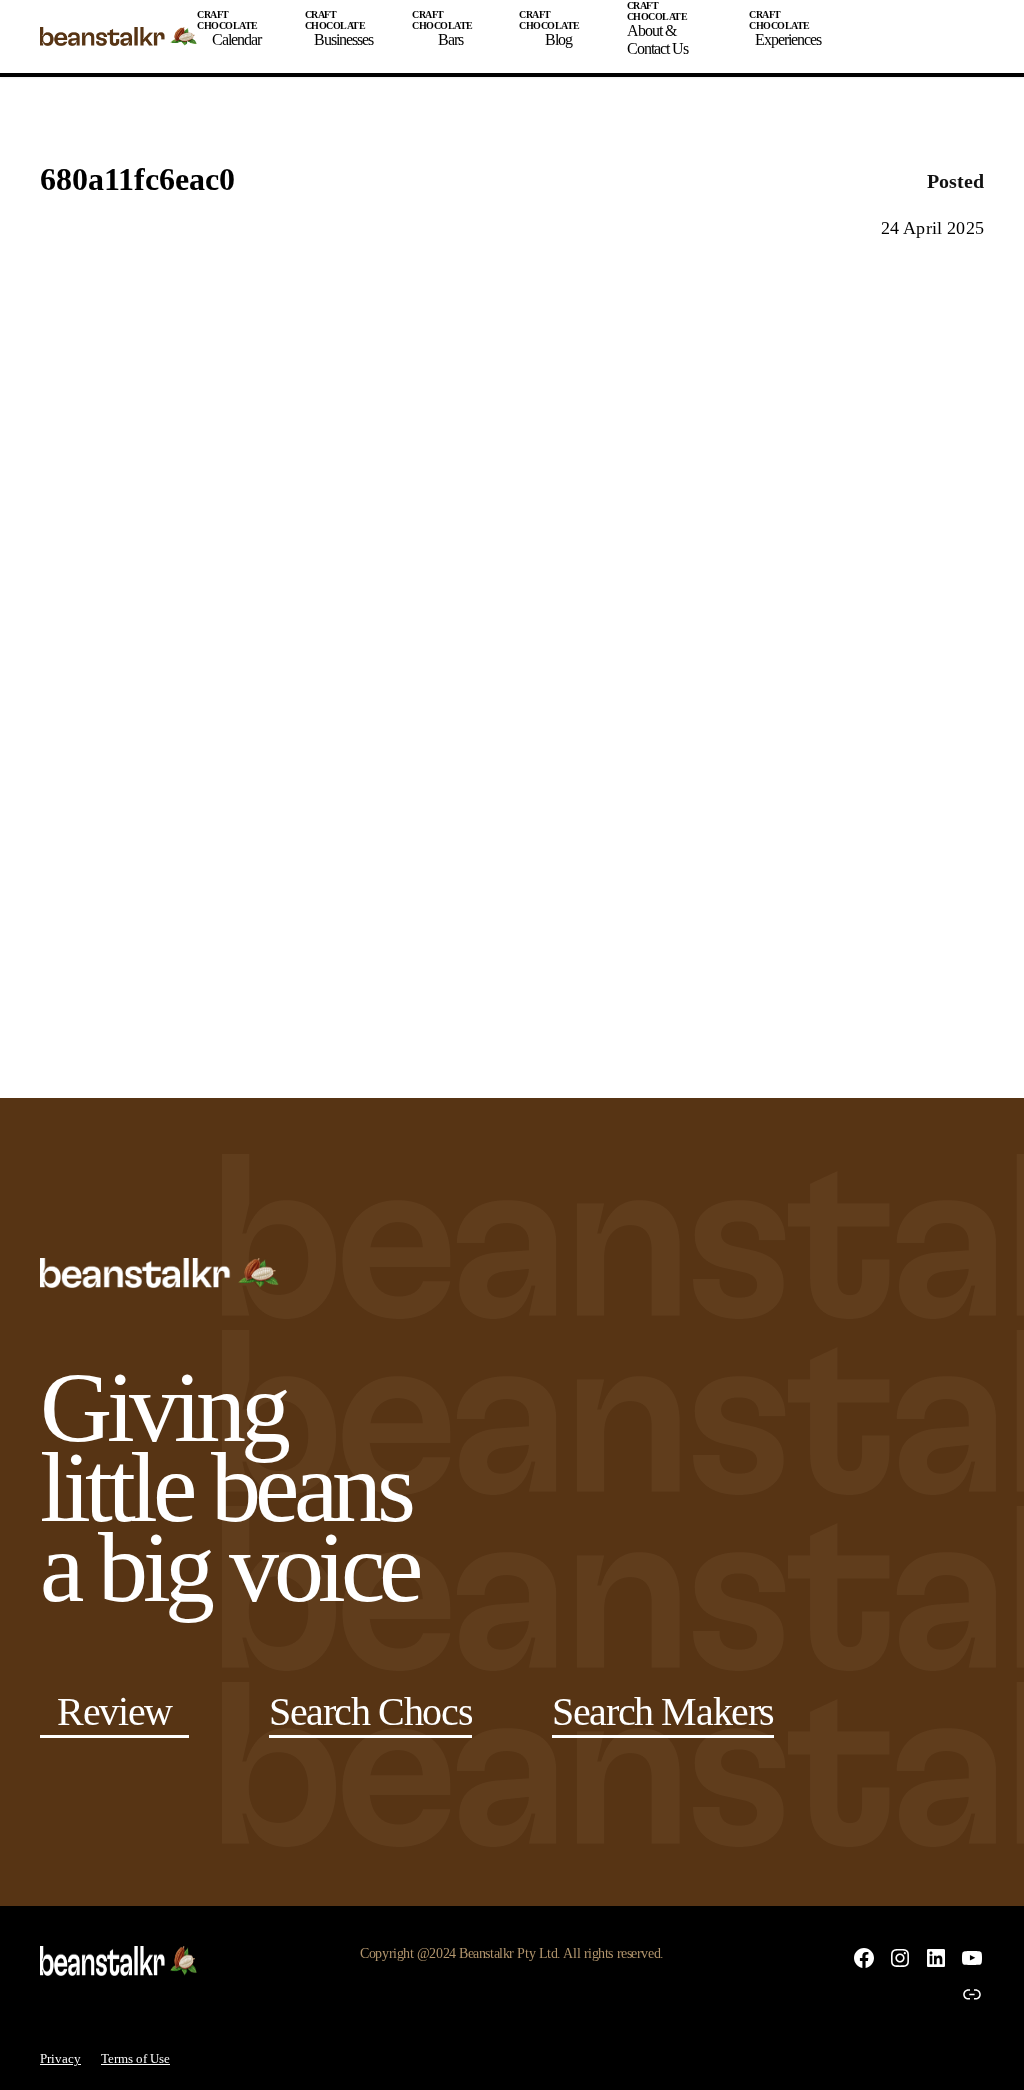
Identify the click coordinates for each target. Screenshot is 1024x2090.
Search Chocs (370, 1711)
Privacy (60, 2058)
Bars (450, 39)
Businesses (343, 39)
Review (114, 1711)
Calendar (236, 39)
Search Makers (663, 1711)
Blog (558, 39)
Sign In (903, 42)
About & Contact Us (657, 39)
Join (851, 42)
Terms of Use (135, 2058)
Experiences (788, 39)
